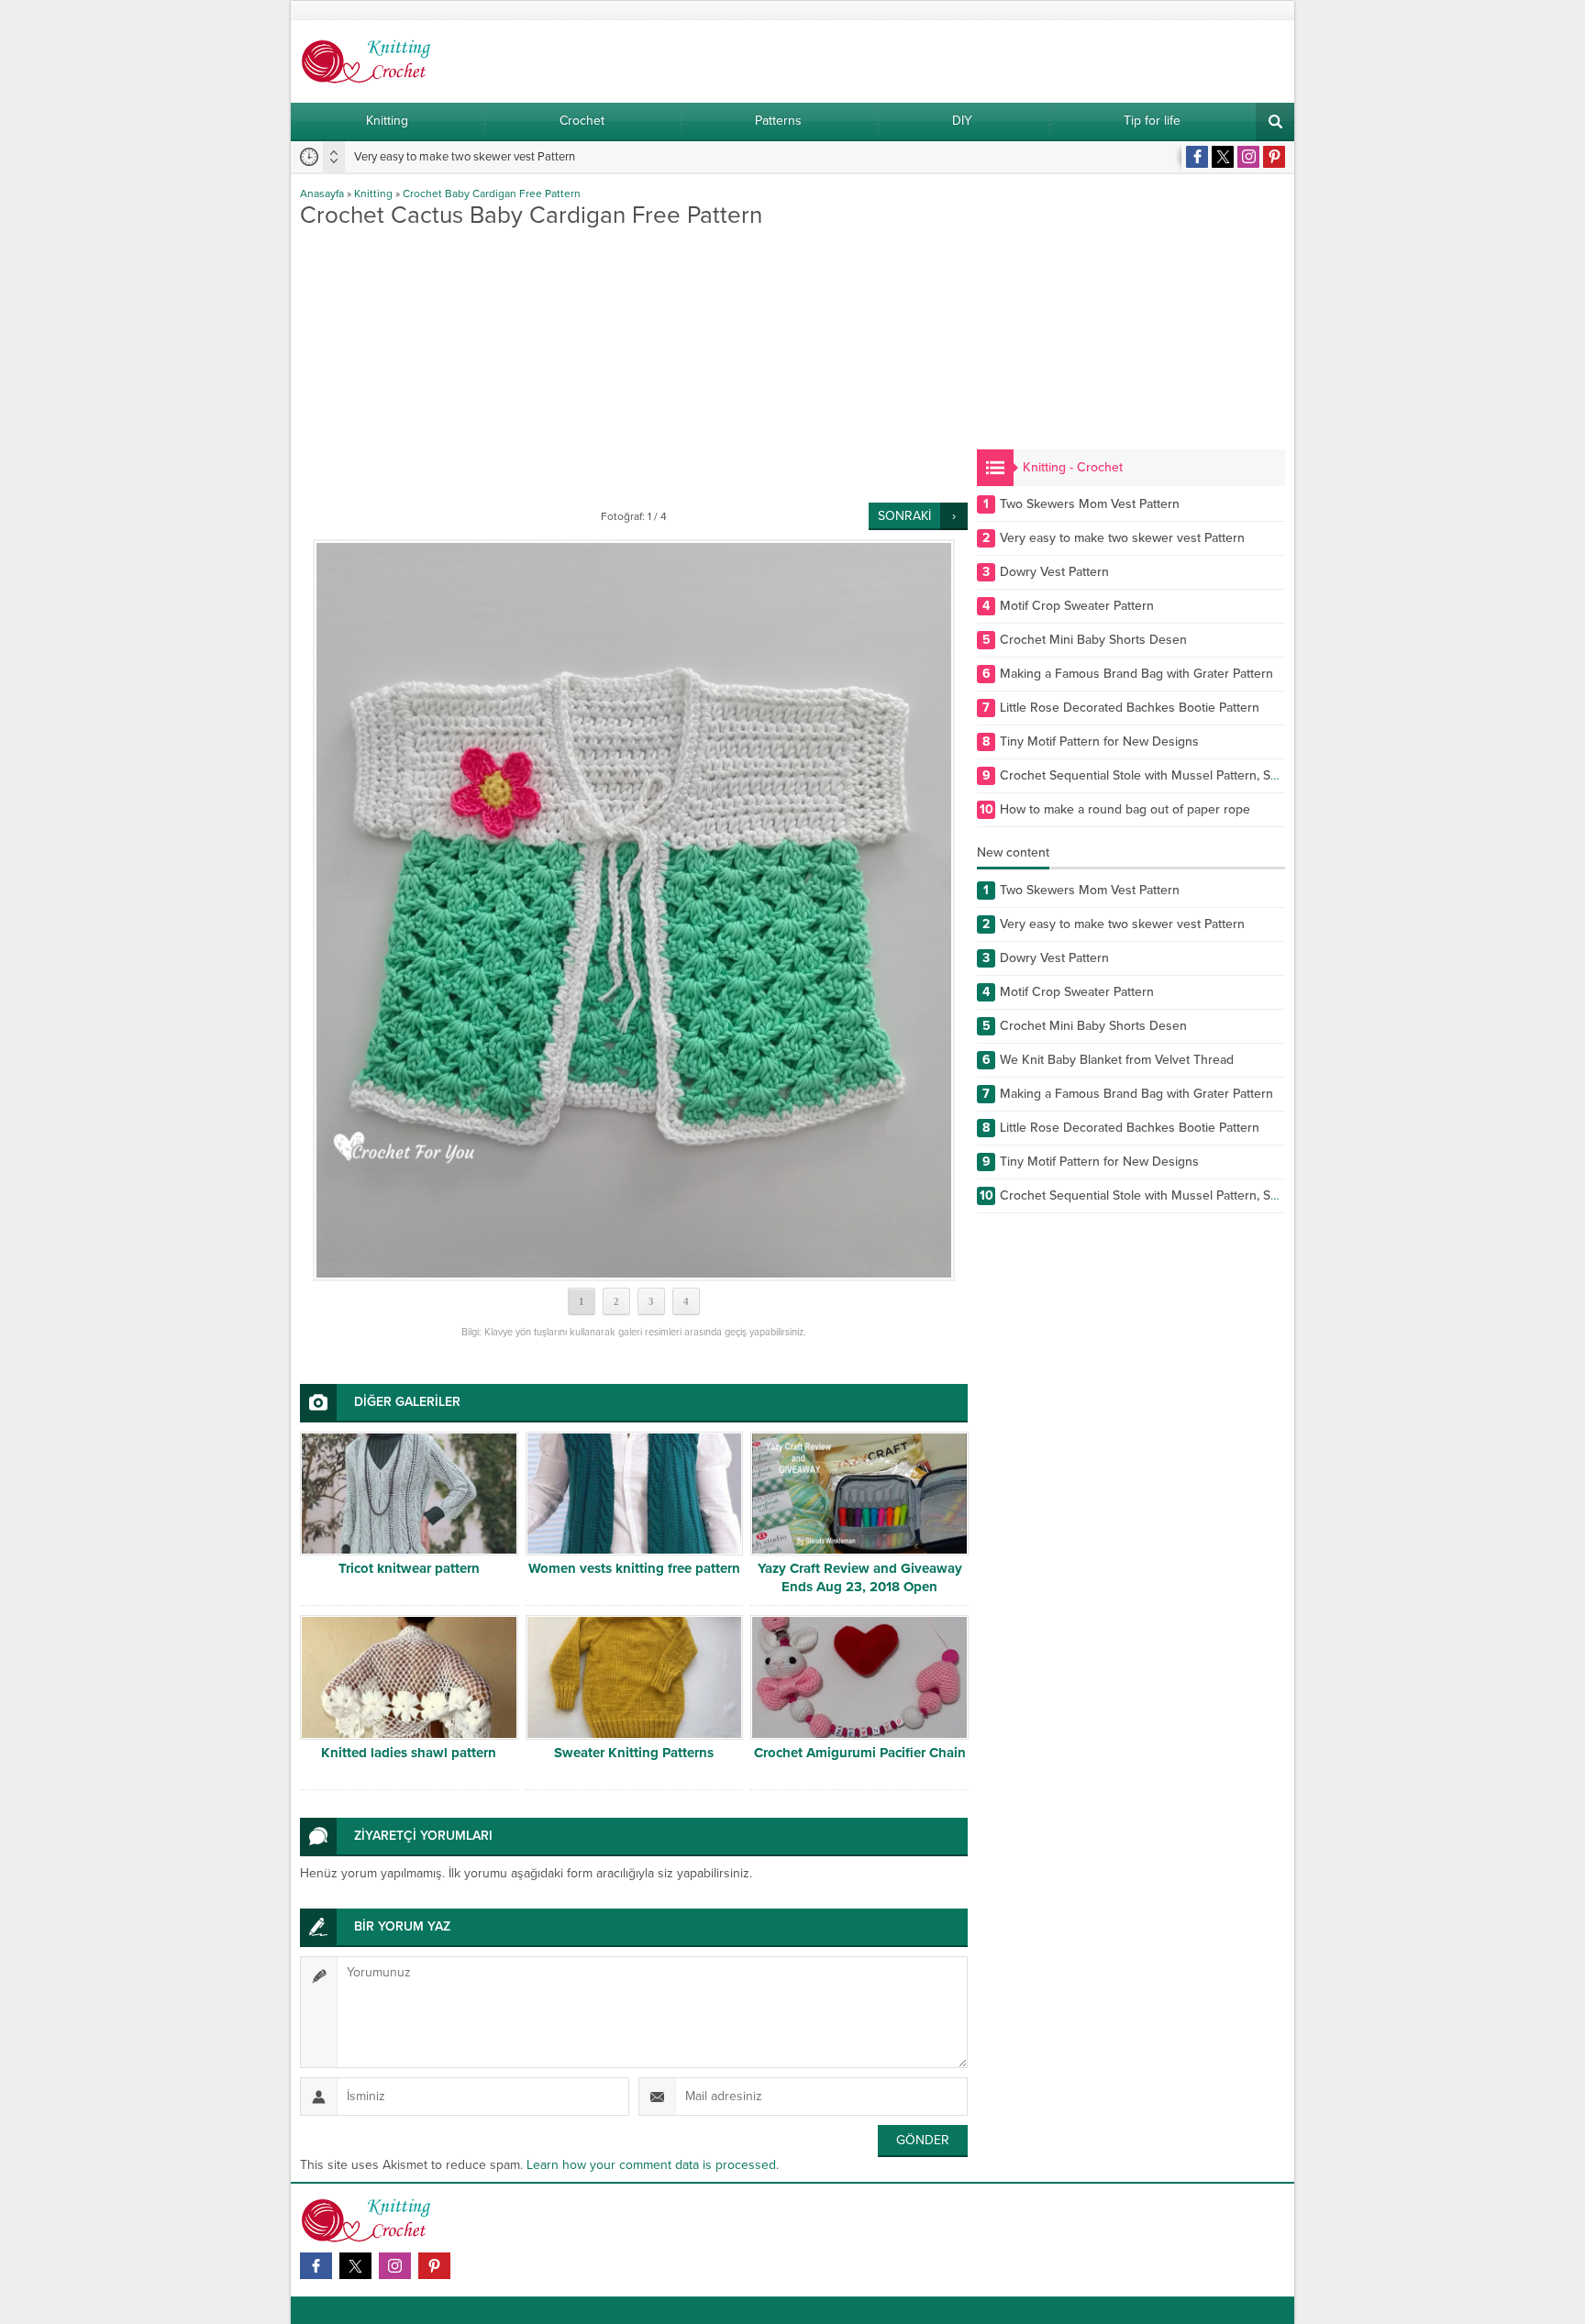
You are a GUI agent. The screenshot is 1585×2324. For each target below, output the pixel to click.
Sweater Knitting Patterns (634, 1753)
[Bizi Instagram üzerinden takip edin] (1248, 157)
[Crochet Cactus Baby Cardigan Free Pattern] (634, 910)
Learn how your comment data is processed (651, 2165)
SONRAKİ (904, 516)
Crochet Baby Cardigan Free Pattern (492, 194)
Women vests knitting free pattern (634, 1568)
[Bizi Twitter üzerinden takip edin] (1223, 157)
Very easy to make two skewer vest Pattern (465, 157)
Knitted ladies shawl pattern (409, 1753)
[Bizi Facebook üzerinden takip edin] (1197, 157)
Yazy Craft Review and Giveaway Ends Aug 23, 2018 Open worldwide (860, 1587)
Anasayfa (322, 194)
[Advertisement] (634, 365)
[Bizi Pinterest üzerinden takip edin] (1274, 157)
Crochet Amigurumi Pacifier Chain (860, 1753)
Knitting (373, 194)
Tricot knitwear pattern (409, 1568)
